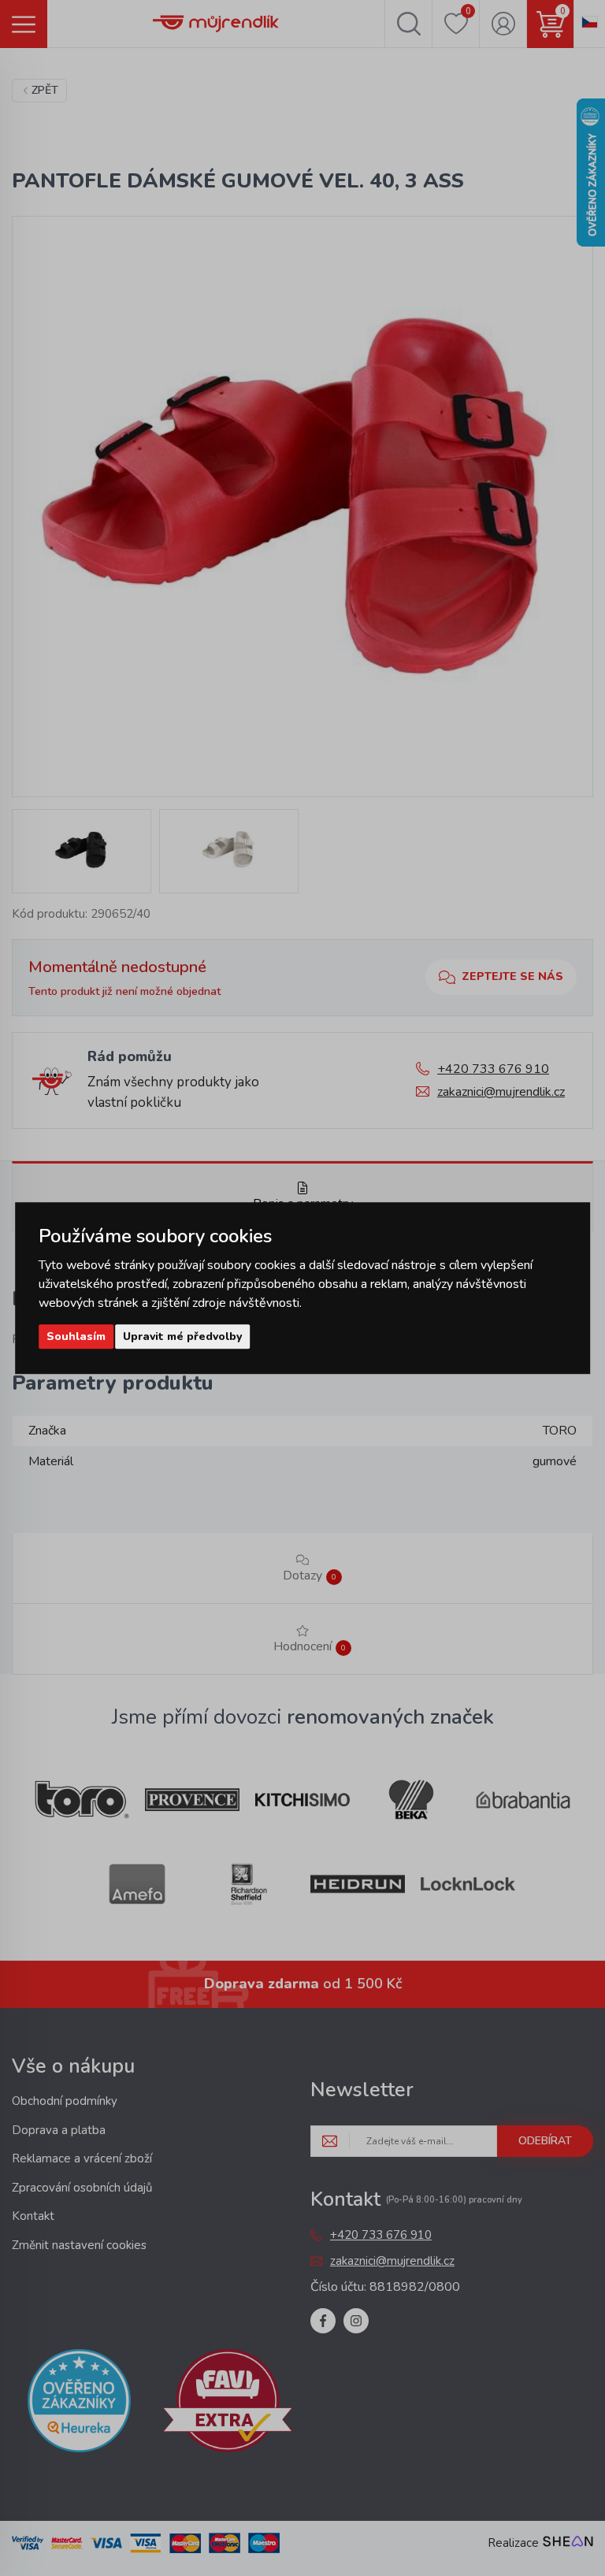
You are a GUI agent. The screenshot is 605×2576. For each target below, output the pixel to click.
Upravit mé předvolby (182, 1336)
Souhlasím (76, 1336)
